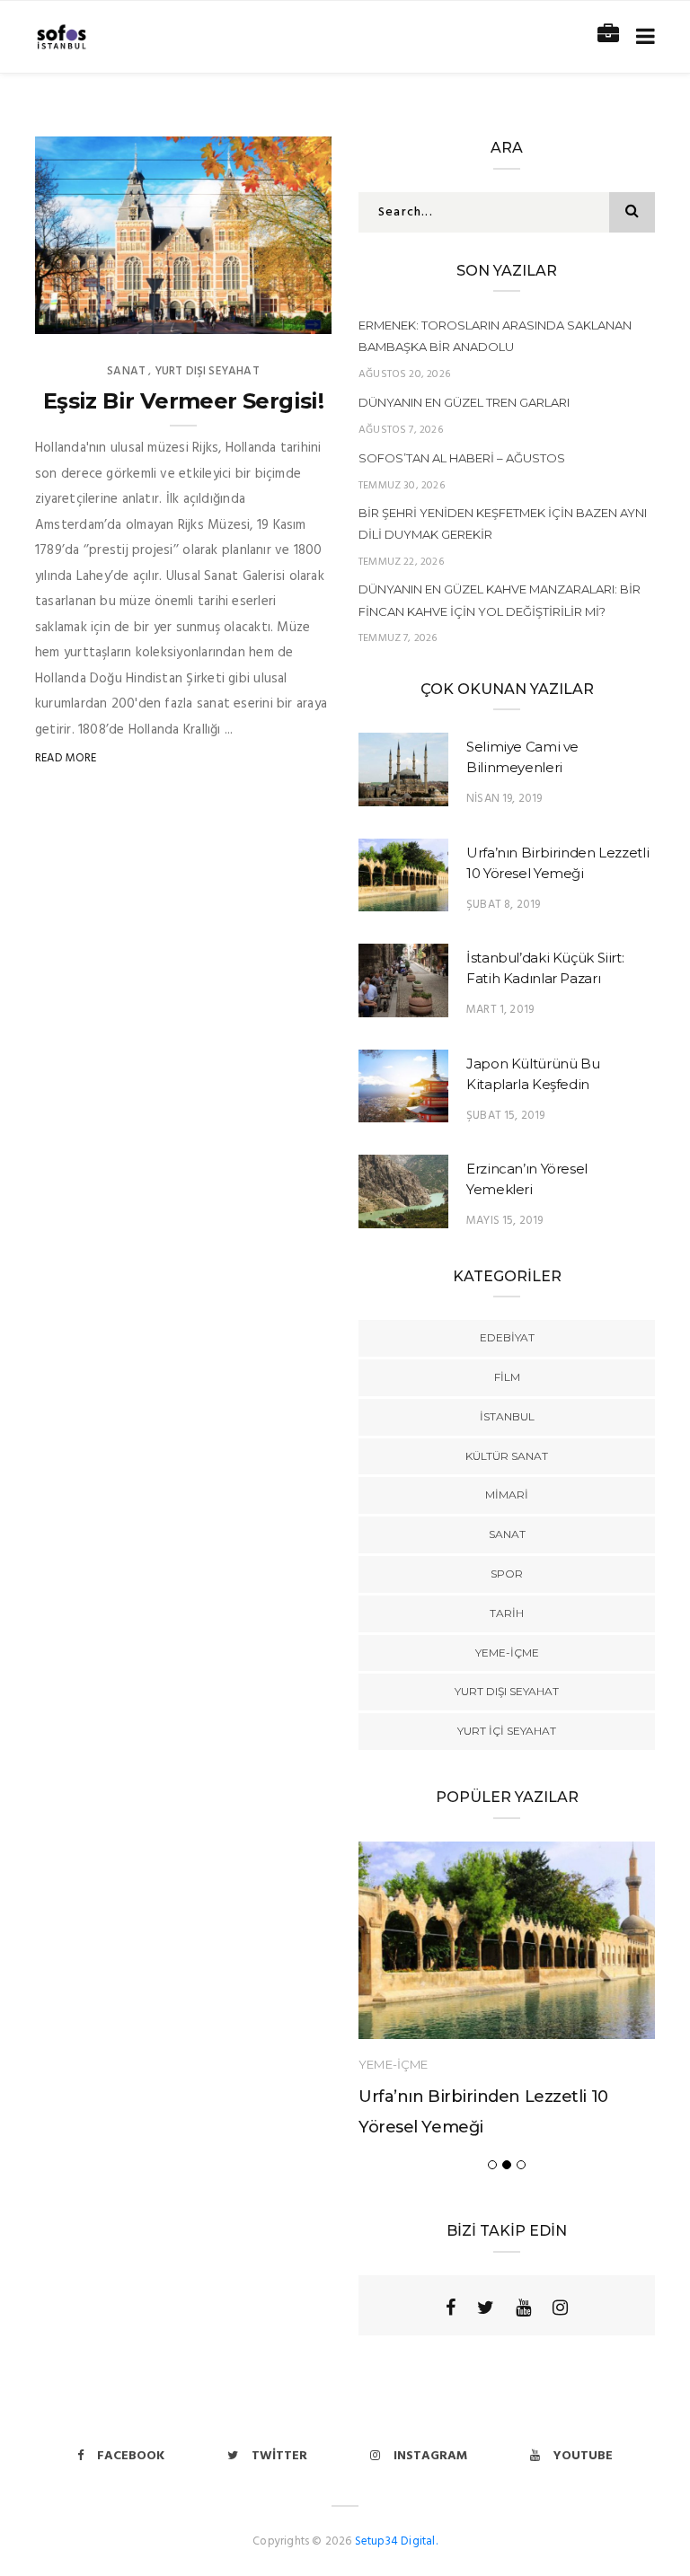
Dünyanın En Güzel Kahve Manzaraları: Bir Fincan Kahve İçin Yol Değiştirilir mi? (500, 600)
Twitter (279, 2456)
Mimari (507, 1495)
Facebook (131, 2456)
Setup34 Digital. (396, 2541)
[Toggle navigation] (642, 37)
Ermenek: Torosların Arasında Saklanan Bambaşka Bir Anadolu (495, 336)
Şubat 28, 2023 (270, 314)
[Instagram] (560, 2308)
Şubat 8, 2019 (503, 905)
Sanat (126, 371)
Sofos (90, 314)
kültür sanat (507, 1456)
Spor (507, 1574)
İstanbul (507, 1416)
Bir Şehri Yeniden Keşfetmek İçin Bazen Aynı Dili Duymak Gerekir (503, 523)
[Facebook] (451, 2308)
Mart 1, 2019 (500, 1010)
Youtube (583, 2456)
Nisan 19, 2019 (504, 799)
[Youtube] (523, 2308)
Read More (66, 758)
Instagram (430, 2456)
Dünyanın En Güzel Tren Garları (464, 402)
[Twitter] (486, 2308)
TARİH (507, 1613)
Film (507, 1377)
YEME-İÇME (507, 1653)
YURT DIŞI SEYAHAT (207, 371)
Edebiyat (507, 1337)
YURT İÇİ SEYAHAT (507, 1731)
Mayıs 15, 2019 (505, 1221)
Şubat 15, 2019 (506, 1116)
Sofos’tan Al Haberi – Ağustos (462, 458)
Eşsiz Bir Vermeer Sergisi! (183, 401)
